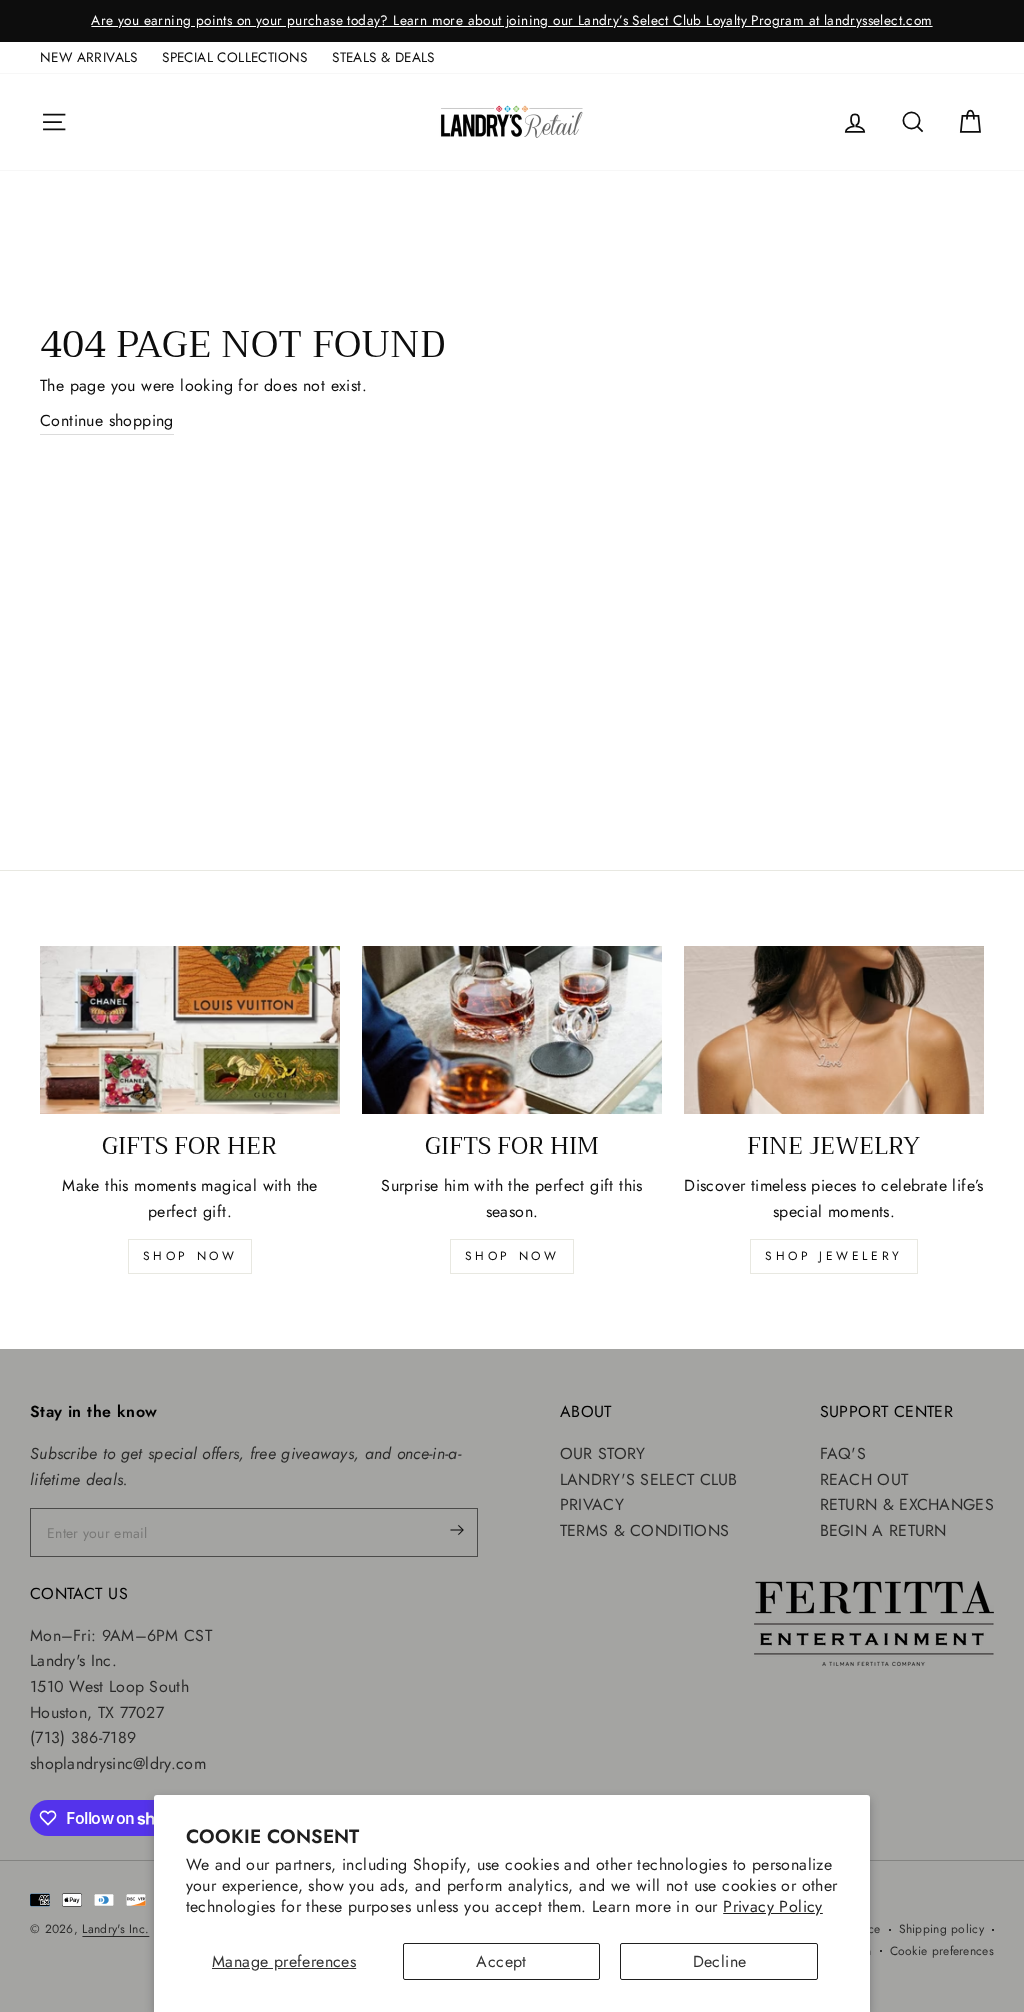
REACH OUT (864, 1479)
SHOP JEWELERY (834, 1256)
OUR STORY (603, 1453)
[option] (512, 21)
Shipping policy (942, 1929)
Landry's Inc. (115, 1929)
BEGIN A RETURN (883, 1530)
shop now (190, 1256)
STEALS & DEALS (383, 57)
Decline (720, 1961)
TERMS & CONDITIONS (644, 1530)
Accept (501, 1961)
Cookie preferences (942, 1951)
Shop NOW (512, 1256)
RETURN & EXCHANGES (907, 1504)
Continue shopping (107, 420)
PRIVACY (592, 1504)
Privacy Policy (773, 1906)
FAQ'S (843, 1453)
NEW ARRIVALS (89, 57)
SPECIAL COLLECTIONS (235, 57)
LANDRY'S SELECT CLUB (649, 1479)
